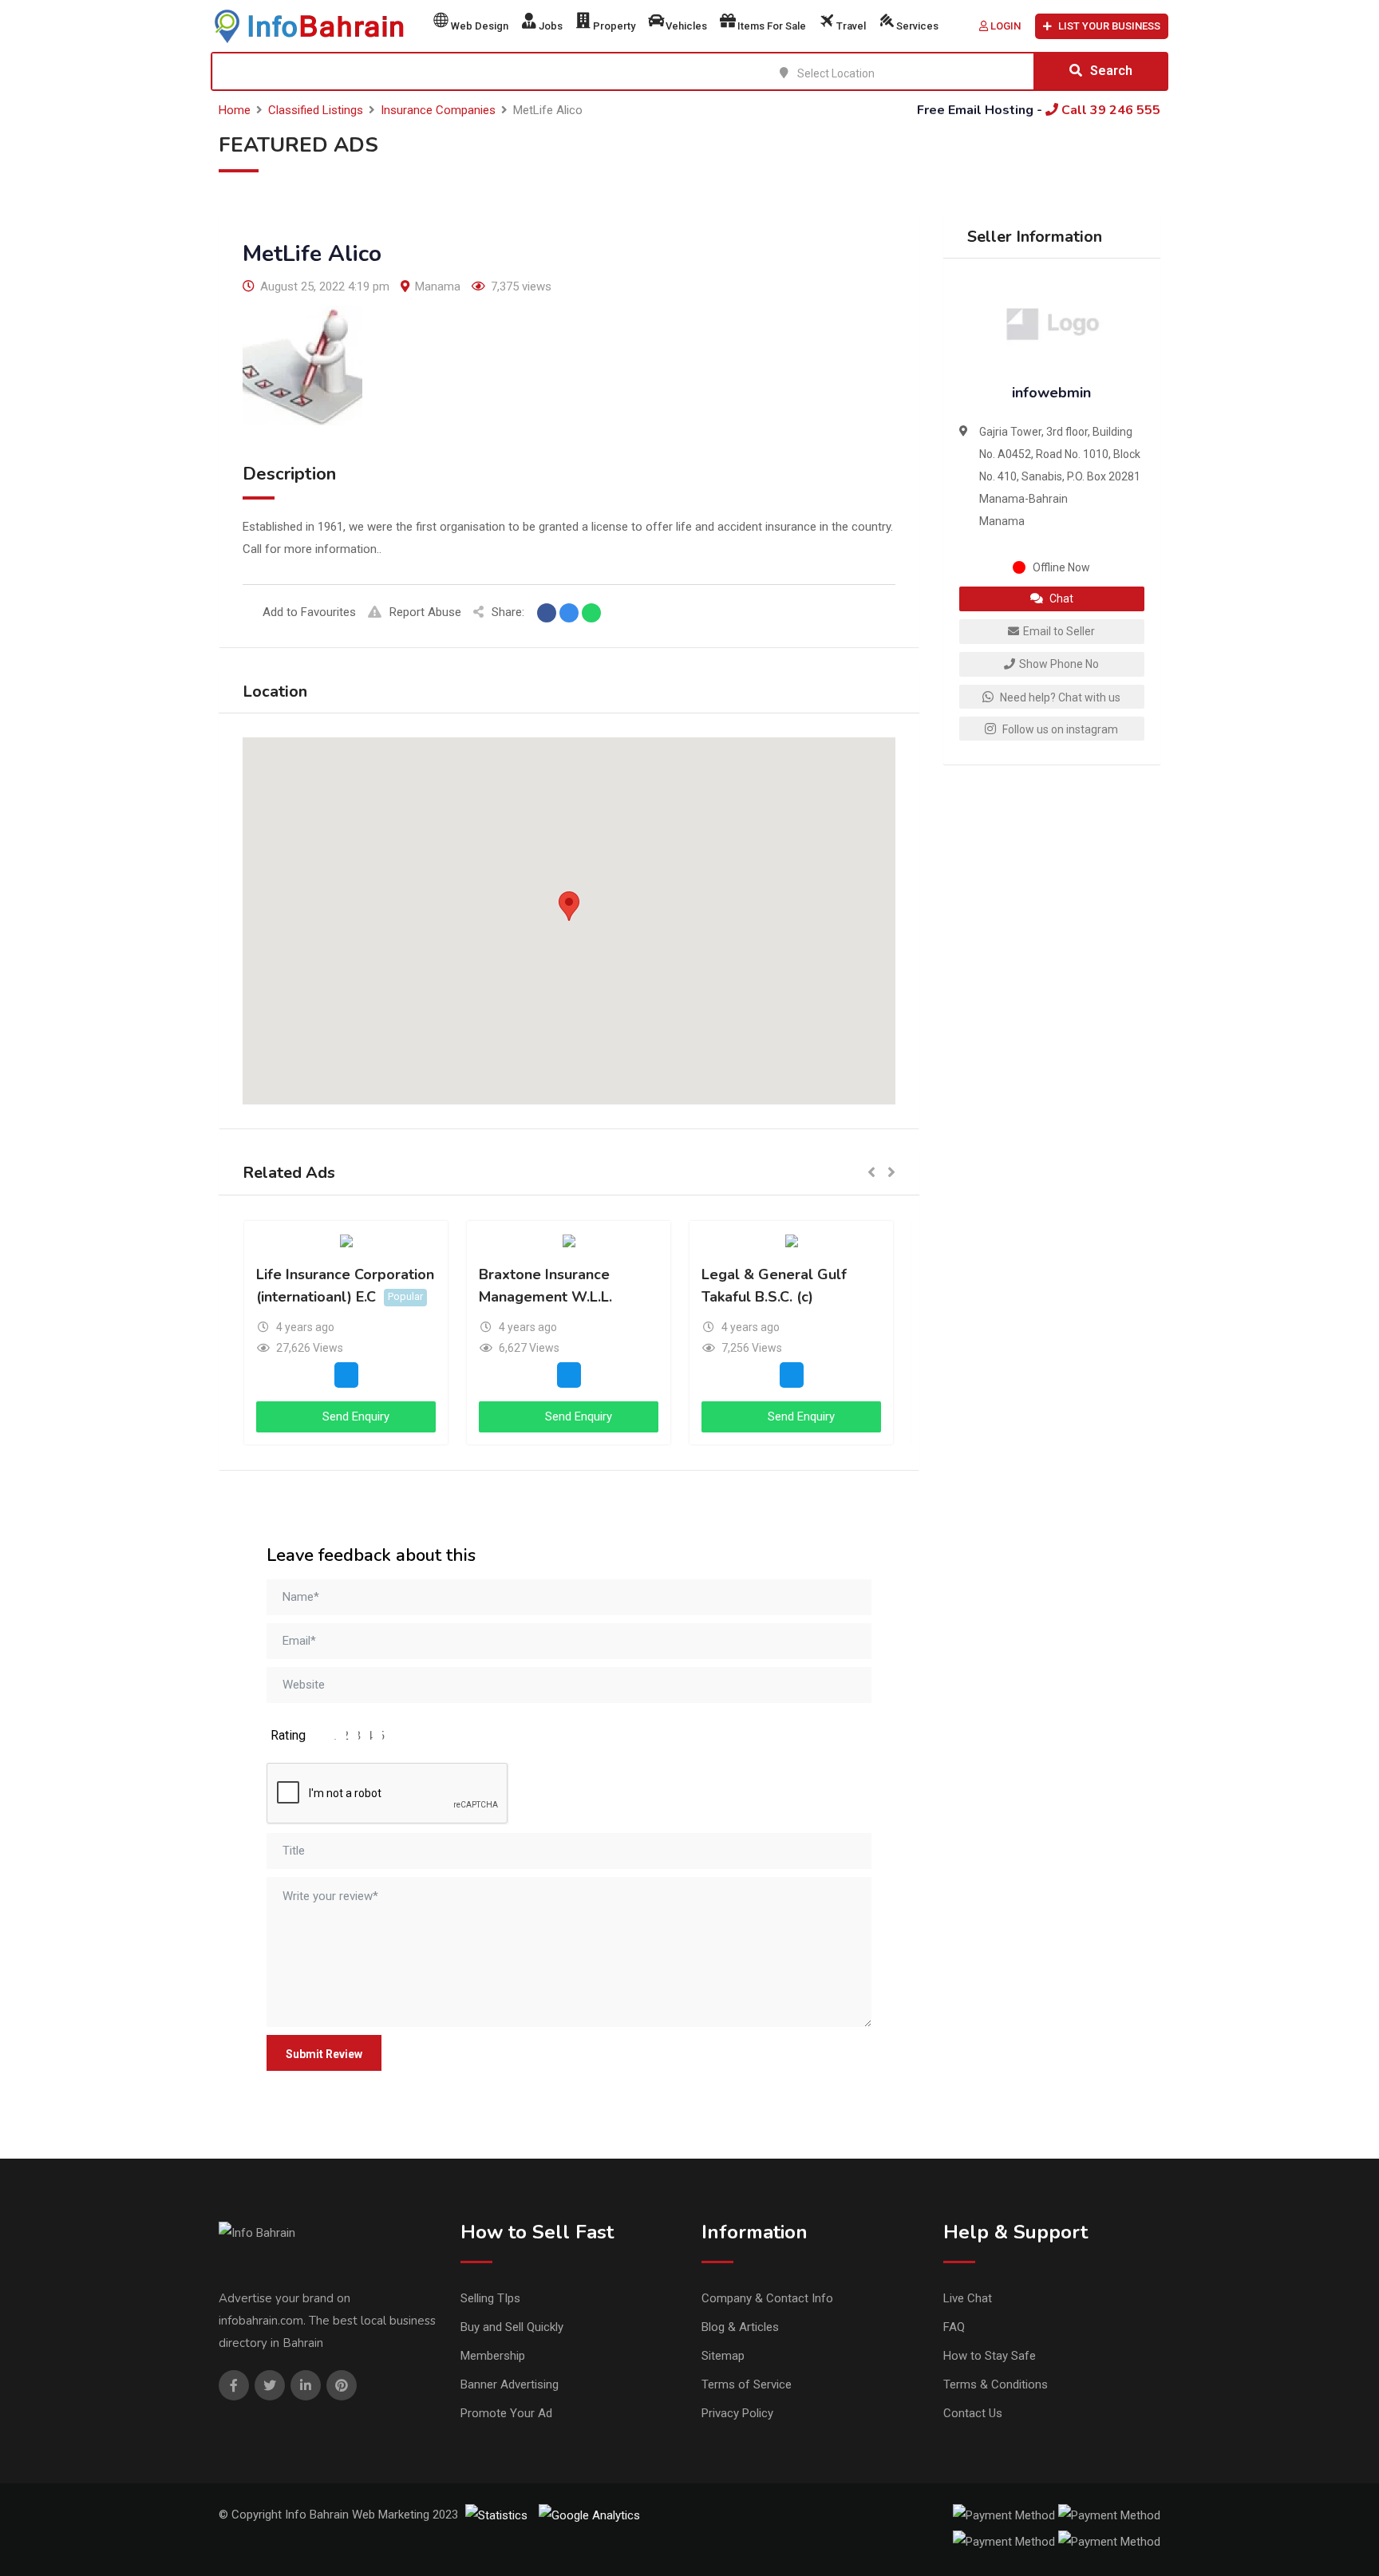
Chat (1060, 599)
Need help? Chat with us (1059, 697)
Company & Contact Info (767, 2298)
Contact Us (973, 2413)
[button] (569, 906)
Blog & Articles (740, 2327)
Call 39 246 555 (1109, 110)
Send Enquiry (354, 1416)
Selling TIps (490, 2298)
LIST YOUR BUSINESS (1109, 26)
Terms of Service (747, 2384)
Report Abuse (425, 612)
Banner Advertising (510, 2384)
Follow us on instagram (1059, 729)
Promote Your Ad (506, 2413)
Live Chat (968, 2298)
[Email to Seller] (346, 1374)
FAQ (954, 2327)
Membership (493, 2356)
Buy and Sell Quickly (512, 2327)
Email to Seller (1059, 631)
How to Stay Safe (990, 2356)
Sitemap (723, 2356)
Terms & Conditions (996, 2384)
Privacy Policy (737, 2413)
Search (1111, 71)
